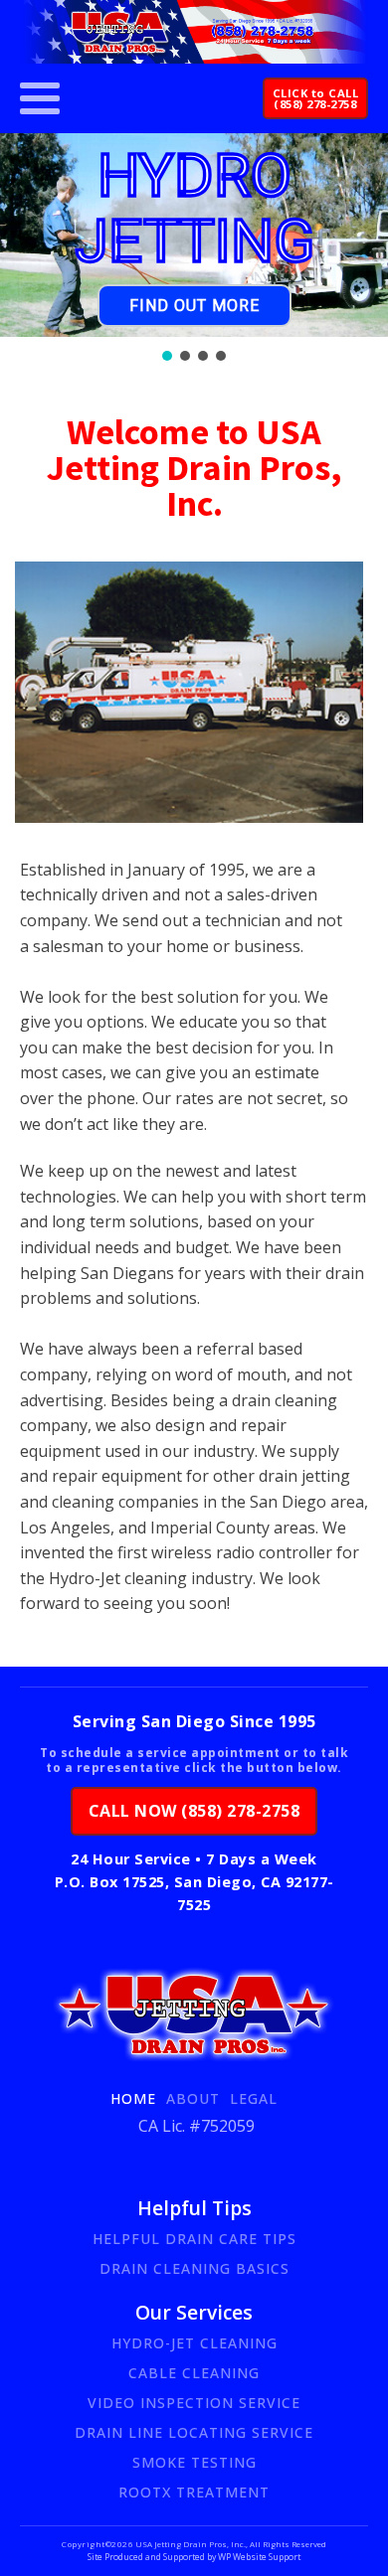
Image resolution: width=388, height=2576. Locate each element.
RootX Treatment (194, 2492)
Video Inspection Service (194, 2403)
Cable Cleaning (194, 2373)
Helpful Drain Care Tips (194, 2239)
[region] (194, 249)
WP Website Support (258, 2557)
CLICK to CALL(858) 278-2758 (316, 98)
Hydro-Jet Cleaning (194, 2343)
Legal (254, 2098)
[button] (167, 356)
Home (133, 2098)
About (193, 2098)
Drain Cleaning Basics (194, 2268)
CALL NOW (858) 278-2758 (194, 1811)
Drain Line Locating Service (194, 2432)
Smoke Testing (194, 2462)
